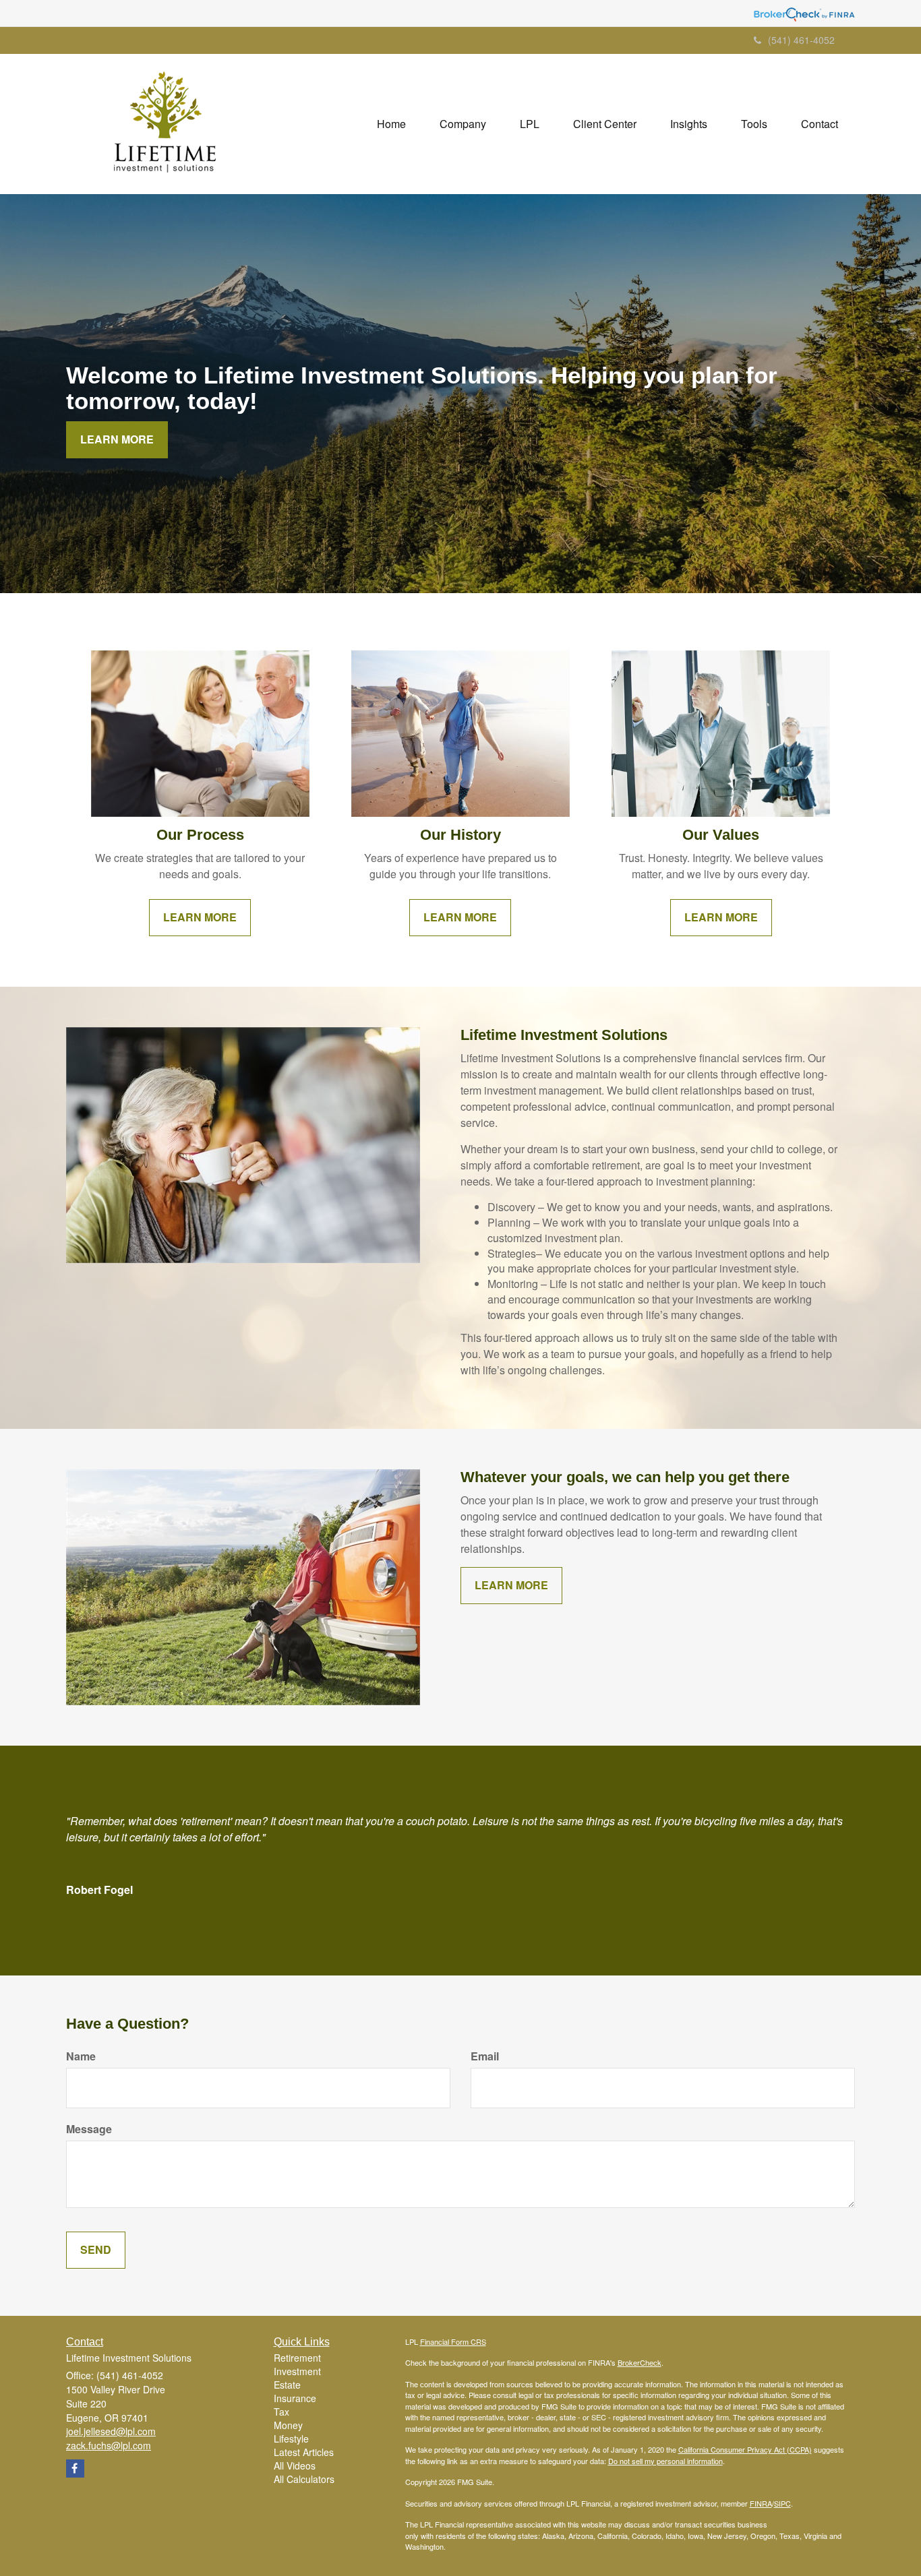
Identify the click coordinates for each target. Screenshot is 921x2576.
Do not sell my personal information (665, 2461)
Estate (287, 2385)
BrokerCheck (640, 2362)
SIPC (782, 2503)
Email (485, 2056)
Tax (281, 2412)
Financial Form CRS (453, 2341)
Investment (297, 2371)
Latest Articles (304, 2452)
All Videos (295, 2465)
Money (288, 2425)
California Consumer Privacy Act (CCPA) (745, 2449)
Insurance (295, 2398)
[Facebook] (75, 2468)
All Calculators (304, 2479)
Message (89, 2129)
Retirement (297, 2358)
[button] (463, 124)
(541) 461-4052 (801, 40)
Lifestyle (291, 2439)
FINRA (761, 2503)
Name (81, 2056)
